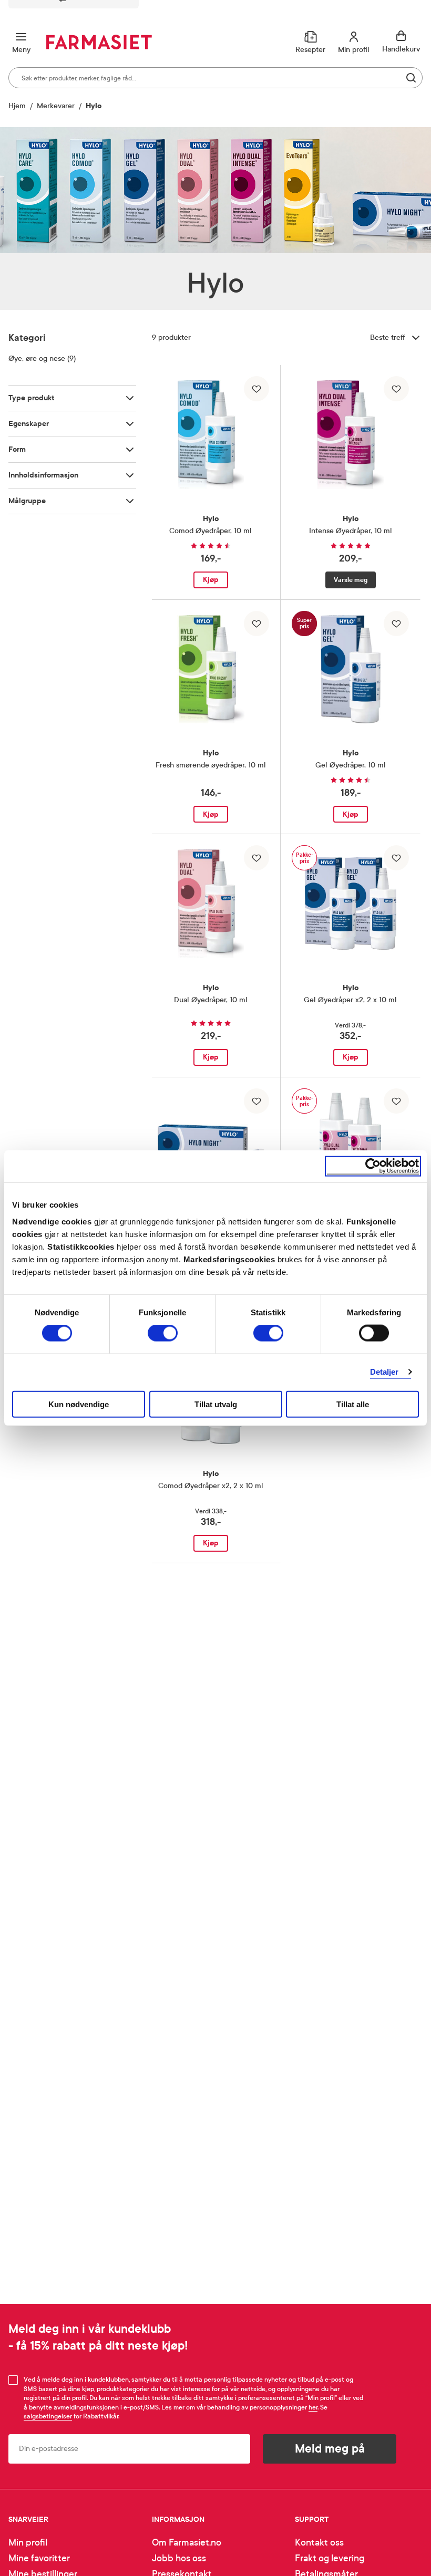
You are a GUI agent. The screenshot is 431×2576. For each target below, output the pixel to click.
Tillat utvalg (216, 1404)
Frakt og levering (330, 2558)
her (313, 2407)
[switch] (163, 1333)
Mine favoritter (39, 2558)
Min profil (28, 2543)
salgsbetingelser (48, 2416)
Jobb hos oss (179, 2558)
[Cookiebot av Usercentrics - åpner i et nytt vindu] (373, 1166)
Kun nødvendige (79, 1404)
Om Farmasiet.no (187, 2543)
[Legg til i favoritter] (256, 389)
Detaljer (384, 1372)
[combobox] (215, 78)
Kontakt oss (319, 2543)
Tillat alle (353, 1404)
